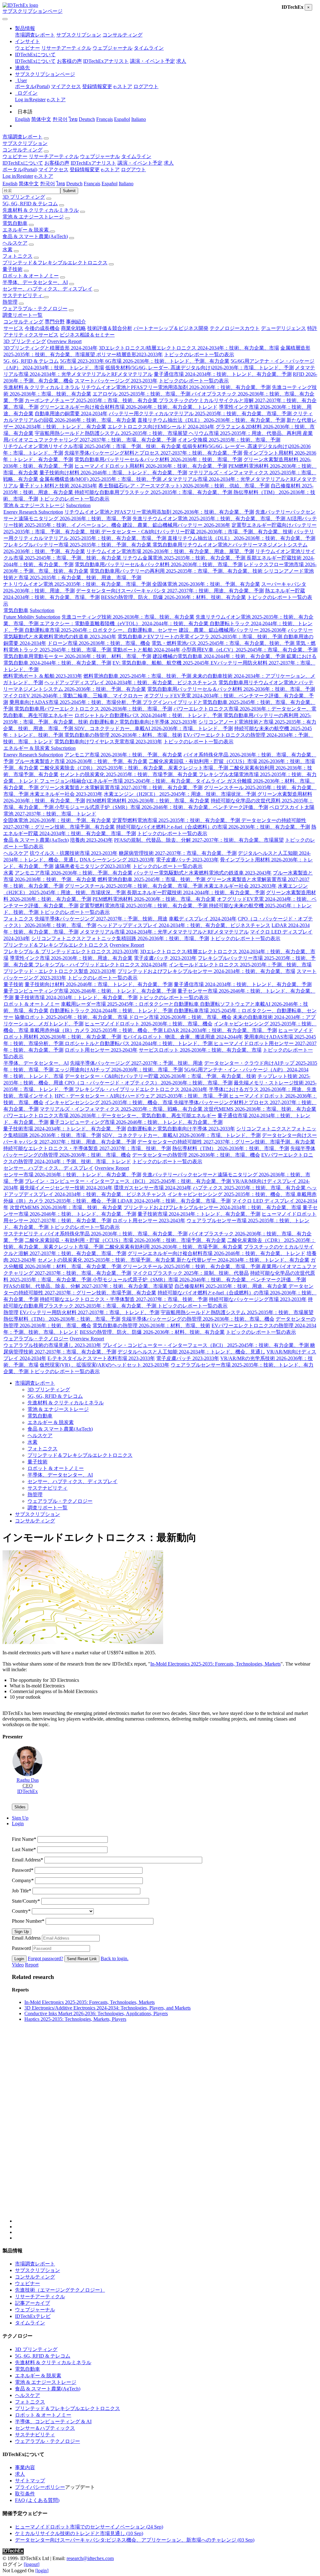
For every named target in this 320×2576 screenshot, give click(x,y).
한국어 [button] (47, 184)
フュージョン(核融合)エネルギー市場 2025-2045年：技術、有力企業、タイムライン (133, 781)
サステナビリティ (23, 295)
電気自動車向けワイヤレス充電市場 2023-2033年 (108, 742)
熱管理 (10, 302)
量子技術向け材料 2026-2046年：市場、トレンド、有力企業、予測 (113, 473)
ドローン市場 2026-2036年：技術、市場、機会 (99, 643)
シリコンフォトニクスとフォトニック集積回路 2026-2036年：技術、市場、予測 (120, 938)
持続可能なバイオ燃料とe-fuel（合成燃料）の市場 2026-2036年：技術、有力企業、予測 (213, 827)
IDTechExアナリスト (106, 61)
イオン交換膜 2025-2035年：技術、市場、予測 (229, 440)
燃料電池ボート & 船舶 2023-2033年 (43, 676)
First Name (24, 1839)
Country (21, 1911)
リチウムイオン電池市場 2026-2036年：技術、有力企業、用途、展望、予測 (170, 551)
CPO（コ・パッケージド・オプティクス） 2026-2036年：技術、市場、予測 (149, 1083)
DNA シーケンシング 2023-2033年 (117, 860)
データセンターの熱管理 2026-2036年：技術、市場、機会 (196, 1155)
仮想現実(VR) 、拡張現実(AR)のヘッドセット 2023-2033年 (105, 1365)
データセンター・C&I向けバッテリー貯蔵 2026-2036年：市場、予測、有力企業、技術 (197, 532)
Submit (69, 191)
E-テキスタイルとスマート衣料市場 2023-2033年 (101, 1358)
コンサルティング (122, 35)
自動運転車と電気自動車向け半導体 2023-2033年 (143, 722)
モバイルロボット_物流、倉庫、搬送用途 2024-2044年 (183, 1037)
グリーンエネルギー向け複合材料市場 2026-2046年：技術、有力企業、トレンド (129, 407)
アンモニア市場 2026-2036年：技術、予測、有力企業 (123, 755)
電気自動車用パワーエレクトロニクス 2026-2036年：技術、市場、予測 (93, 709)
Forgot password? (45, 1958)
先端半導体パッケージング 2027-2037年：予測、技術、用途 (101, 919)
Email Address (27, 1860)
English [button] (10, 184)
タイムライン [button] (136, 156)
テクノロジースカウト (235, 328)
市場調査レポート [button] (22, 137)
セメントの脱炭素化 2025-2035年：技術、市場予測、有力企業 (129, 774)
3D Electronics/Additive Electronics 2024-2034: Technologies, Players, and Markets (107, 2008)
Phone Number (28, 1921)
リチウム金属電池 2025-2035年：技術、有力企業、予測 (185, 558)
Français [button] (92, 184)
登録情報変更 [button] (85, 169)
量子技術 (12, 269)
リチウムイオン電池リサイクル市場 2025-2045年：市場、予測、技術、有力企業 (93, 446)
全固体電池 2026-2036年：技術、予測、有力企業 (206, 584)
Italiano (139, 119)
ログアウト (146, 86)
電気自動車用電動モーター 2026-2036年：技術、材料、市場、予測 (77, 656)
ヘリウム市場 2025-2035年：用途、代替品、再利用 (246, 433)
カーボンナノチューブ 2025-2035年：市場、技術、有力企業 (92, 400)
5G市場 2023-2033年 (83, 361)
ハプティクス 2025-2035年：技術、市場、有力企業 (250, 1188)
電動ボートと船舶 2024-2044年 (146, 650)
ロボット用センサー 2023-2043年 (101, 1050)
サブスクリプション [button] (25, 143)
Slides (20, 1807)
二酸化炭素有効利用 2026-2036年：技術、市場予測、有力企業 (174, 1247)
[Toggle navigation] (5, 19)
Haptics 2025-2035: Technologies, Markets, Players (75, 2019)
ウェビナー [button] (15, 156)
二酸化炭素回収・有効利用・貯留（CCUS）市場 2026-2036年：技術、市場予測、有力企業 (125, 1240)
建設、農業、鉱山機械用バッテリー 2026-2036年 (176, 525)
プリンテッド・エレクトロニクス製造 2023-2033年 (60, 971)
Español (122, 119)
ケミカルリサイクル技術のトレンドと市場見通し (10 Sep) (79, 2533)
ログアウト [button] (133, 169)
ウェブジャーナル (112, 48)
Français (105, 119)
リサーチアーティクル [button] (54, 156)
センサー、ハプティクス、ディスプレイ (47, 289)
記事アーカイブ (32, 2303)
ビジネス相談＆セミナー (87, 335)
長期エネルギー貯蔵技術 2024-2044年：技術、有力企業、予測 (196, 892)
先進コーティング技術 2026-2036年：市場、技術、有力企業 (128, 617)
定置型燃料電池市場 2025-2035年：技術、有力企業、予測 (177, 820)
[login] (42, 2571)
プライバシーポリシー (40, 2487)
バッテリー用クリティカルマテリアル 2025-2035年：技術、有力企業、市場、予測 (201, 414)
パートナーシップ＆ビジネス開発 (171, 328)
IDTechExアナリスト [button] (93, 163)
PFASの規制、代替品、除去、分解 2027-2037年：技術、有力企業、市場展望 (199, 840)
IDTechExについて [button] (23, 163)
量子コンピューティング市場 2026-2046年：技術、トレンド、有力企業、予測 (90, 991)
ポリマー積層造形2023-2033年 (130, 354)
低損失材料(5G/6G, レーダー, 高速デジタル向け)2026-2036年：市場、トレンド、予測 (200, 368)
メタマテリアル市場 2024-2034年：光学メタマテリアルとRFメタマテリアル (164, 932)
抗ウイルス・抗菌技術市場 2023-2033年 (74, 853)
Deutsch (87, 119)
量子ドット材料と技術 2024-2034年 (58, 486)
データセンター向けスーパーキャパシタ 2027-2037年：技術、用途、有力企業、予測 (170, 591)
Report (32, 1965)
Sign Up (22, 1932)
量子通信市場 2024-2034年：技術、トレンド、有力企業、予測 (223, 374)
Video (18, 1965)
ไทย (73, 119)
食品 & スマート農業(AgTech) (35, 236)
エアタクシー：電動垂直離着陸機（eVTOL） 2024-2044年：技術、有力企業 (125, 623)
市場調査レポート (35, 35)
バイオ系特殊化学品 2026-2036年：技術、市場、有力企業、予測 (116, 1234)
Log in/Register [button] (18, 176)
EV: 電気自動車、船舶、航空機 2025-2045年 (162, 663)
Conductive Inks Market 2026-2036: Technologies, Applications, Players (96, 2013)
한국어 (60, 119)
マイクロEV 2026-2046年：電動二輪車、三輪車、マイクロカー (73, 696)
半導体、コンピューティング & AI (53, 2422)
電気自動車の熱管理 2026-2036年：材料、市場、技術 (123, 735)
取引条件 (25, 2494)
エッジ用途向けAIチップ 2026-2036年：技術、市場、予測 (119, 1070)
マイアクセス (66, 86)
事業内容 (25, 2467)
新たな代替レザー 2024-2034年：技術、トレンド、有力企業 (243, 1260)
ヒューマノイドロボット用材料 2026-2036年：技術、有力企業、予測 (151, 466)
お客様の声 (69, 61)
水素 (7, 249)
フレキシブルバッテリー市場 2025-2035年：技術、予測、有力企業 (78, 545)
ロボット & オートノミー (31, 276)
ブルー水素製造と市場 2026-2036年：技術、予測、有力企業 (81, 761)
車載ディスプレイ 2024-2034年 (203, 919)
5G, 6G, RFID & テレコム (30, 204)
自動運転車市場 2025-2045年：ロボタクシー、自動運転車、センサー (101, 630)
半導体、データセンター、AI (35, 282)
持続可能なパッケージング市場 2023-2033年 (258, 1299)
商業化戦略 (73, 328)
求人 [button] (169, 163)
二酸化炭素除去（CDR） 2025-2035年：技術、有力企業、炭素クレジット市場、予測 (135, 768)
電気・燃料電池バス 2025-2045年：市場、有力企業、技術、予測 (224, 643)
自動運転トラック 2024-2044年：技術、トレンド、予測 (112, 1011)
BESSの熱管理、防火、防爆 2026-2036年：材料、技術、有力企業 (173, 597)
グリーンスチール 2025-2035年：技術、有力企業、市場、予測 (134, 886)
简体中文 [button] (29, 184)
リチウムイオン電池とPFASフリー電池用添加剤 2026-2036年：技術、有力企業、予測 (176, 387)
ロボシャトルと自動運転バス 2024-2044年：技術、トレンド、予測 (149, 715)
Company (23, 1880)
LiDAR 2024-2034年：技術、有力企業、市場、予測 (220, 1030)
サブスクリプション (79, 35)
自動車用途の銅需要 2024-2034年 (71, 414)
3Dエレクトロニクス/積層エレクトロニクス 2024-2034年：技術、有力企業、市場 (189, 348)
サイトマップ (30, 2481)
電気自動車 (15, 223)
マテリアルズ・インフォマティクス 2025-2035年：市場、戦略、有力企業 (122, 1109)
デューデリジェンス (283, 328)
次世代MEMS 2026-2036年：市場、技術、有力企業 (260, 1109)
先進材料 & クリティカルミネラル (41, 210)
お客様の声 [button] (57, 163)
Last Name (24, 1849)
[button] (25, 28)
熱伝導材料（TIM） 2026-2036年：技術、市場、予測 (231, 1148)
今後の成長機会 (42, 328)
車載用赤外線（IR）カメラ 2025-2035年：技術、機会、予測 (97, 1030)
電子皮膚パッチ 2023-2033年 (187, 860)
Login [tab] (18, 1824)
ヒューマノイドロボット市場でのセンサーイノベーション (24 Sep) (89, 2527)
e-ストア (123, 86)
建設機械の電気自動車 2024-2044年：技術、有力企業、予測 (220, 656)
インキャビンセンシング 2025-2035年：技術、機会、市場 (109, 1102)
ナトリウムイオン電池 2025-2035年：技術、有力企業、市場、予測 (78, 584)
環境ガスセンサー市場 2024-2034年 (153, 1188)
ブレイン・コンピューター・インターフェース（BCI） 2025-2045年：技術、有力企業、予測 (128, 1181)
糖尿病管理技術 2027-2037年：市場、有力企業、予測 (178, 853)
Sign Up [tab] (20, 1818)
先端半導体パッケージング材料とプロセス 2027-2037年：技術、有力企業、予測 (153, 453)
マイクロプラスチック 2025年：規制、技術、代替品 (191, 1273)
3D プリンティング (24, 197)
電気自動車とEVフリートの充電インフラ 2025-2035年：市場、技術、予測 (200, 637)
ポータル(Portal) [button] (20, 169)
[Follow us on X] (166, 2133)
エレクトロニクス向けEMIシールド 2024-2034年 (161, 427)
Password (23, 1870)
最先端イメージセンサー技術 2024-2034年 (66, 1188)
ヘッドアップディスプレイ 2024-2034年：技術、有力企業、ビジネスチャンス (131, 683)
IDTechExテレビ (33, 2316)
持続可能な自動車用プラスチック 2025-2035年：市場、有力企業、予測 (154, 492)
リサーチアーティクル (66, 48)
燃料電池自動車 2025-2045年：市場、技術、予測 (138, 676)
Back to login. (115, 1958)
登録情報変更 (97, 86)
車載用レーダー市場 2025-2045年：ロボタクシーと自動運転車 (130, 1004)
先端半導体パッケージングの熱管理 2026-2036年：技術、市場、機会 (198, 1319)
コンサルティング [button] (22, 150)
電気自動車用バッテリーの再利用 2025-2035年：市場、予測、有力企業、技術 (177, 571)
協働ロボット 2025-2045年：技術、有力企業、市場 (72, 1017)
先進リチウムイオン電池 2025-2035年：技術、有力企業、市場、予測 (210, 518)
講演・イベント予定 (152, 61)
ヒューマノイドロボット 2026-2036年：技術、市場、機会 (149, 1024)
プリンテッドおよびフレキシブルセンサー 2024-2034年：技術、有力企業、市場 (206, 971)
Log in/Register (30, 100)
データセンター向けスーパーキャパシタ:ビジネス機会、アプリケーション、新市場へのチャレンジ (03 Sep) (135, 2540)
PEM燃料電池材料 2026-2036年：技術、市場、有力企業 (148, 801)
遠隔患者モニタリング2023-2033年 (93, 866)
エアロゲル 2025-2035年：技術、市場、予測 (142, 394)
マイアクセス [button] (53, 169)
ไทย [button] (61, 184)
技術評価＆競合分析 (110, 328)
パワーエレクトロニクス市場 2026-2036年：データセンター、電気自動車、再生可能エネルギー (110, 1116)
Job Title (22, 1891)
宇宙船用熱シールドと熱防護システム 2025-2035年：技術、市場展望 (112, 433)
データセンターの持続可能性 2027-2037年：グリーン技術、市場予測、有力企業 (226, 1142)
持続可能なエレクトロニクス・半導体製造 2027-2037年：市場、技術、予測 (87, 1148)
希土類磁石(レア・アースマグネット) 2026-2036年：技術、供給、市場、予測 (184, 486)
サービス (13, 328)
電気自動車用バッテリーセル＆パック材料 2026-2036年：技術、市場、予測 (158, 459)
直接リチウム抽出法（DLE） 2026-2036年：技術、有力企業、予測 (211, 420)
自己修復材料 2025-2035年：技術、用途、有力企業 (231, 1286)
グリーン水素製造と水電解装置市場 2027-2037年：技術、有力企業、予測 (121, 787)
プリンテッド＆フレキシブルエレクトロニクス (55, 263)
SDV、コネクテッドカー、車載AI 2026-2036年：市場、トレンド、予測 (154, 728)
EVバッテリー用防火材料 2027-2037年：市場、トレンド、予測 (90, 1312)
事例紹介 (76, 322)
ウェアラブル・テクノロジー (35, 309)
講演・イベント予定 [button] (140, 163)
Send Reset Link (82, 1959)
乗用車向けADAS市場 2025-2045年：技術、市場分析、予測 (76, 702)
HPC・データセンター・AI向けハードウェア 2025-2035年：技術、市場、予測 (142, 1096)
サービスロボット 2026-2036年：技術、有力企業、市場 (200, 1050)
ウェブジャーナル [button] (100, 156)
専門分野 (55, 322)
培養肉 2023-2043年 (91, 840)
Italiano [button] (126, 184)
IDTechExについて (35, 61)
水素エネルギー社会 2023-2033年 (66, 794)
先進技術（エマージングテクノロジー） (60, 2290)
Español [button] (110, 184)
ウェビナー (27, 48)
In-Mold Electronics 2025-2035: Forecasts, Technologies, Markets (215, 1664)
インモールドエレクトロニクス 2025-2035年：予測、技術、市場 (240, 965)
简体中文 (41, 119)
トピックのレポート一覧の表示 (199, 354)
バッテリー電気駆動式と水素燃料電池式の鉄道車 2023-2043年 (203, 873)
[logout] (32, 2564)
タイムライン (149, 48)
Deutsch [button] (74, 184)
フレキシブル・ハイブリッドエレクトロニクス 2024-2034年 (101, 965)
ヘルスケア (15, 243)
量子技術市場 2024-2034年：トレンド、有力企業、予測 (76, 997)
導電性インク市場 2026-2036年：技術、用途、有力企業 (71, 958)
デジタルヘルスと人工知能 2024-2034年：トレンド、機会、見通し (191, 1352)
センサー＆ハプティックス (45, 2428)
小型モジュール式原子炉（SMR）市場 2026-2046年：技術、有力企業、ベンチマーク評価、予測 (161, 807)
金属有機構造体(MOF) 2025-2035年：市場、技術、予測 (101, 479)
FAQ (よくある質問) (37, 2500)
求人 (181, 61)
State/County (26, 1901)
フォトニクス (17, 256)
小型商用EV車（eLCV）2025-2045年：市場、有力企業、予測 (250, 650)
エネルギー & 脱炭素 (26, 230)
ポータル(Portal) (32, 86)
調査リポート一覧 (22, 315)
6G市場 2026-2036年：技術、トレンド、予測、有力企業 (167, 361)
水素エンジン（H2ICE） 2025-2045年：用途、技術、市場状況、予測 (180, 794)
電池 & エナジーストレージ (33, 217)
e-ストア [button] (110, 169)
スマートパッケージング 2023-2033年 (116, 381)
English (22, 119)
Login (19, 1959)
